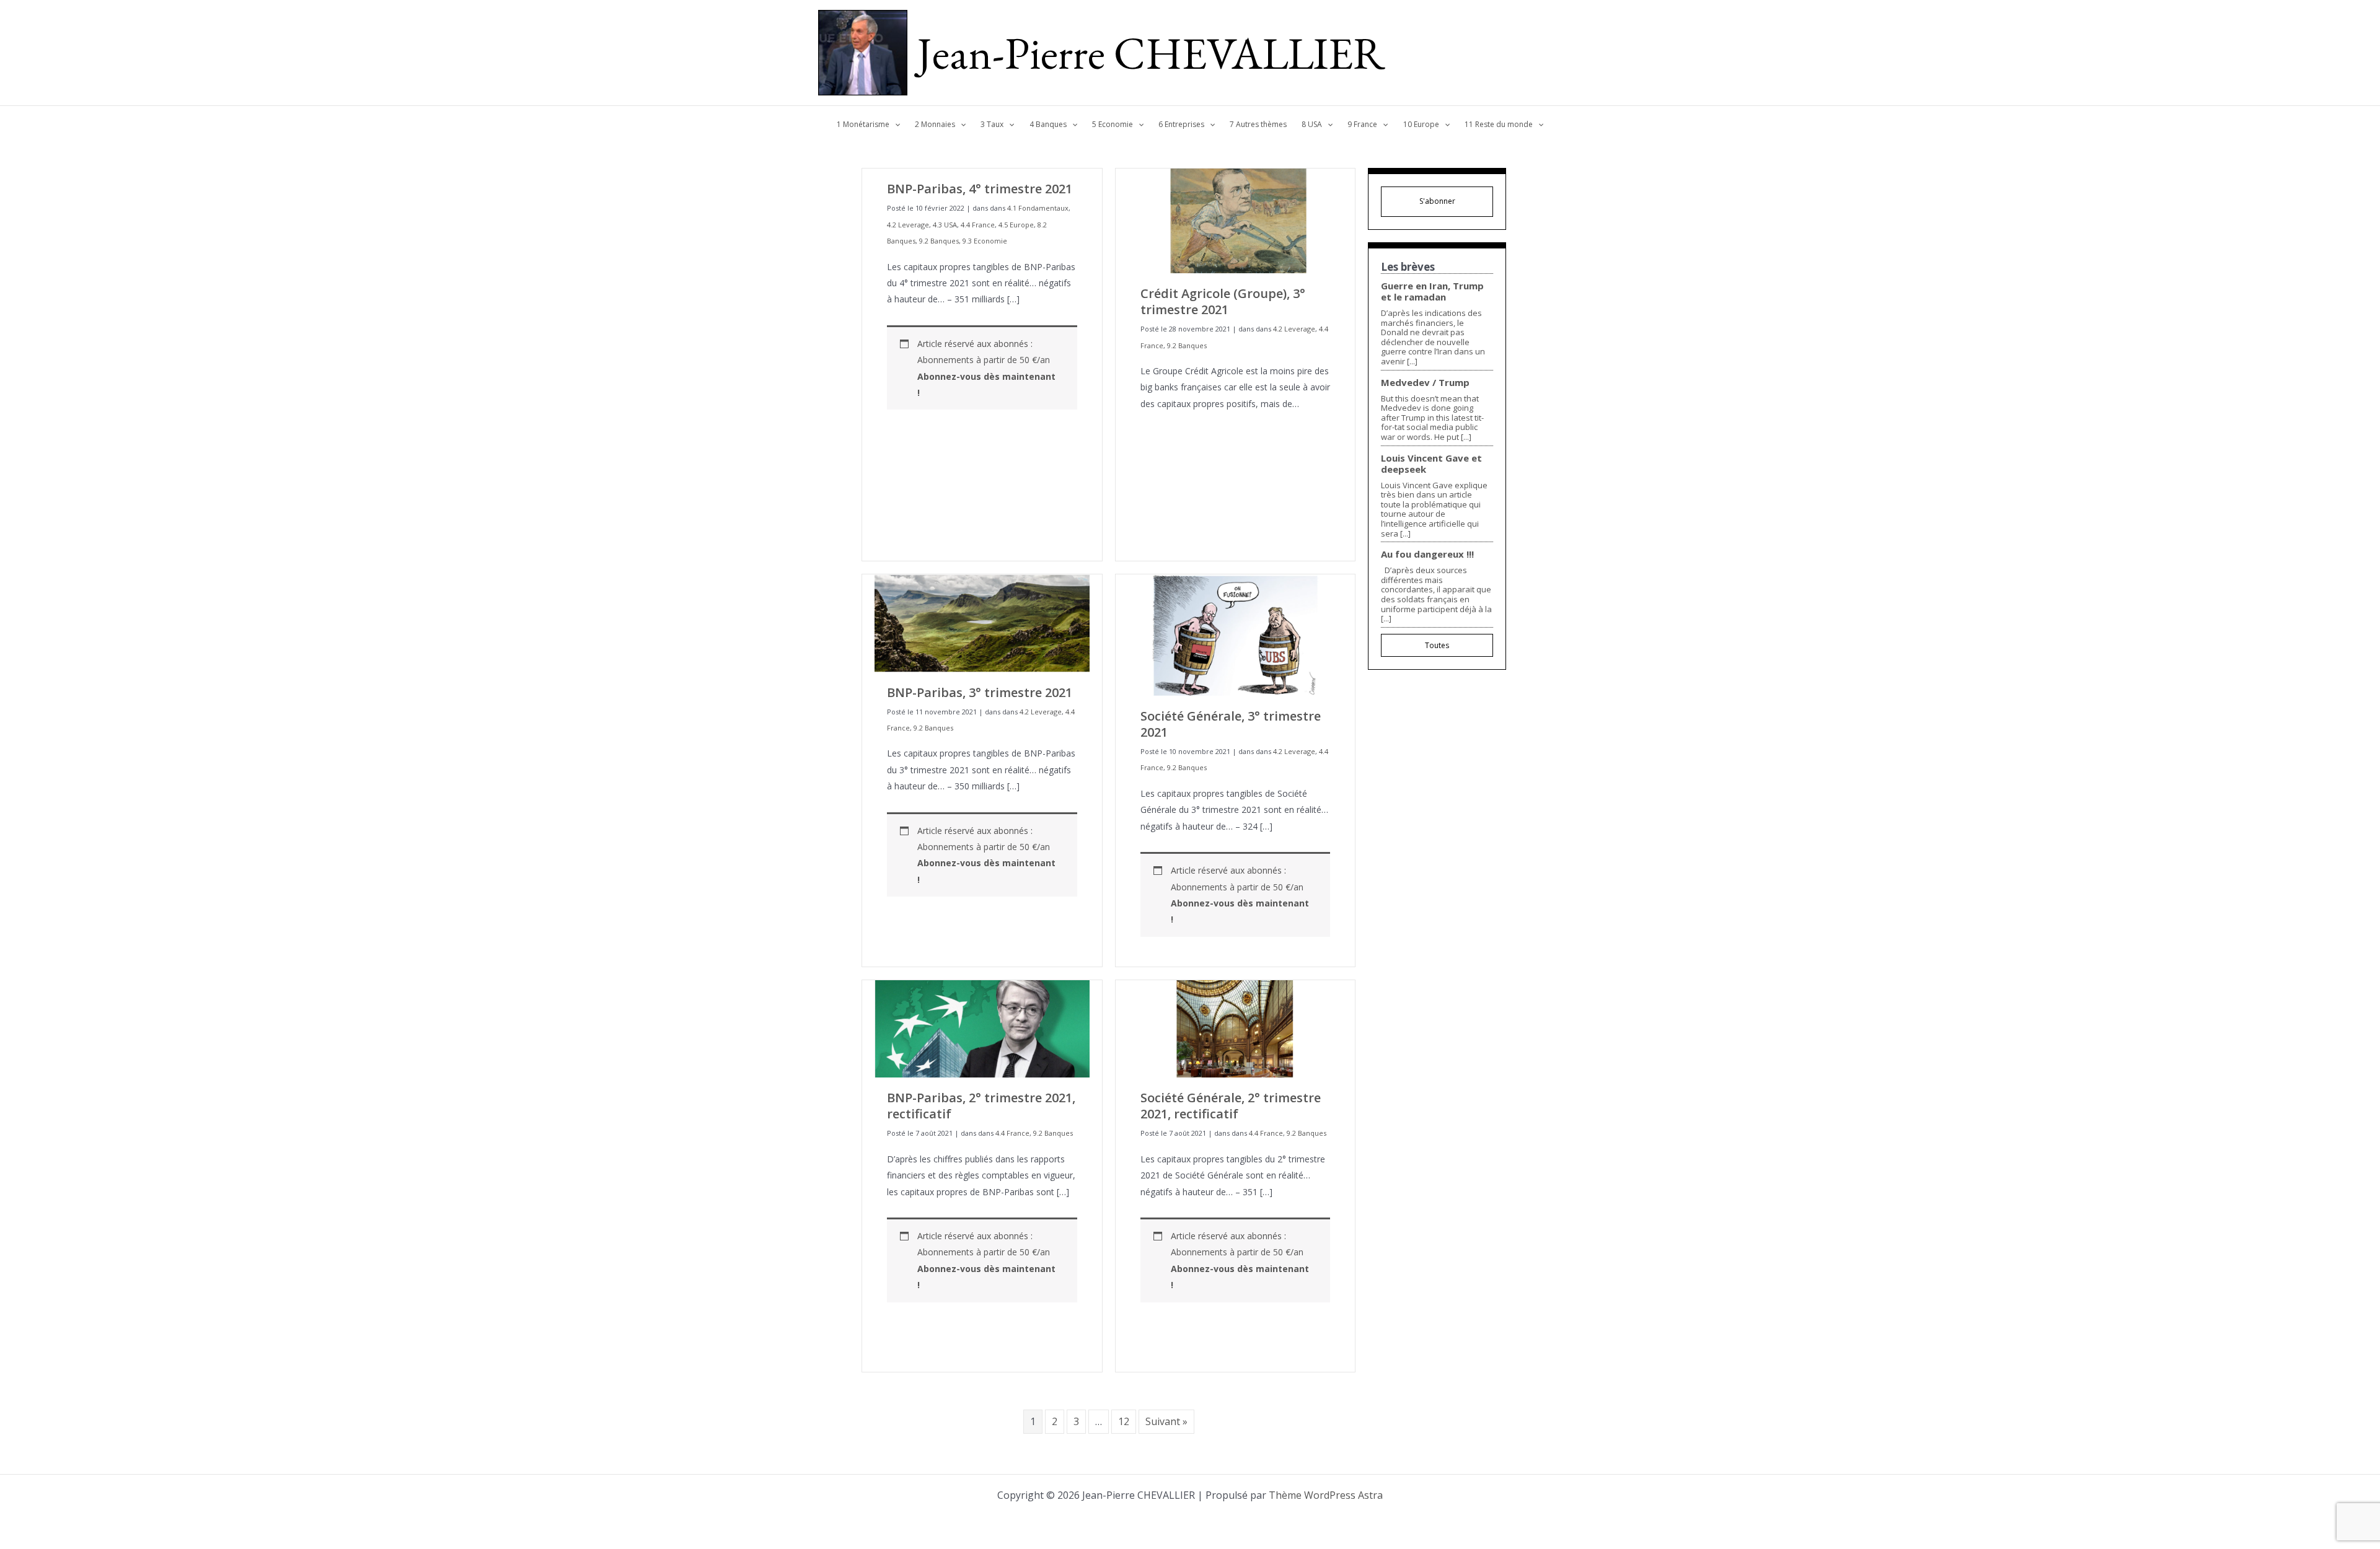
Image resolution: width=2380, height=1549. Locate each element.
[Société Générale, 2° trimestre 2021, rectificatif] (1236, 1028)
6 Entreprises (1181, 124)
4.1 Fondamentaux (1038, 208)
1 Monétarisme (863, 124)
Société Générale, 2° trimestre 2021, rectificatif (1231, 1106)
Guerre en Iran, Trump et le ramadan (1432, 291)
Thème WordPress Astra (1326, 1495)
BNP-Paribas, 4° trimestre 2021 (980, 189)
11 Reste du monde (1499, 124)
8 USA (1312, 124)
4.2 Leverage (908, 225)
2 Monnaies (935, 124)
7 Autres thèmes (1258, 124)
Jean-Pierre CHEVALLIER (1151, 53)
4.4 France (978, 225)
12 (1124, 1421)
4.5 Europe (1016, 225)
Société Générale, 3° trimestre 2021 (1231, 724)
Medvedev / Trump (1425, 382)
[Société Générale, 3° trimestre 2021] (1236, 634)
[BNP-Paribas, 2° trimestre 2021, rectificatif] (982, 1028)
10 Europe (1421, 124)
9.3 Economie (985, 241)
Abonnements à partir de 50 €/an (986, 376)
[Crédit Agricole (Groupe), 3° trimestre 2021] (1236, 220)
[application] (895, 125)
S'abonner (1437, 201)
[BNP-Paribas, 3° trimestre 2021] (982, 622)
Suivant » (1166, 1421)
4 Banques (1048, 124)
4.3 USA (945, 225)
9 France (1362, 124)
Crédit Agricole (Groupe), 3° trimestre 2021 (1223, 301)
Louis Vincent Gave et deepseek (1431, 463)
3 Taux (992, 124)
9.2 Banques (939, 241)
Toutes (1437, 645)
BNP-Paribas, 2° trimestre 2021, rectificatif (981, 1106)
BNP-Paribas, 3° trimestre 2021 (980, 692)
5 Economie (1113, 124)
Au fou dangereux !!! (1427, 554)
